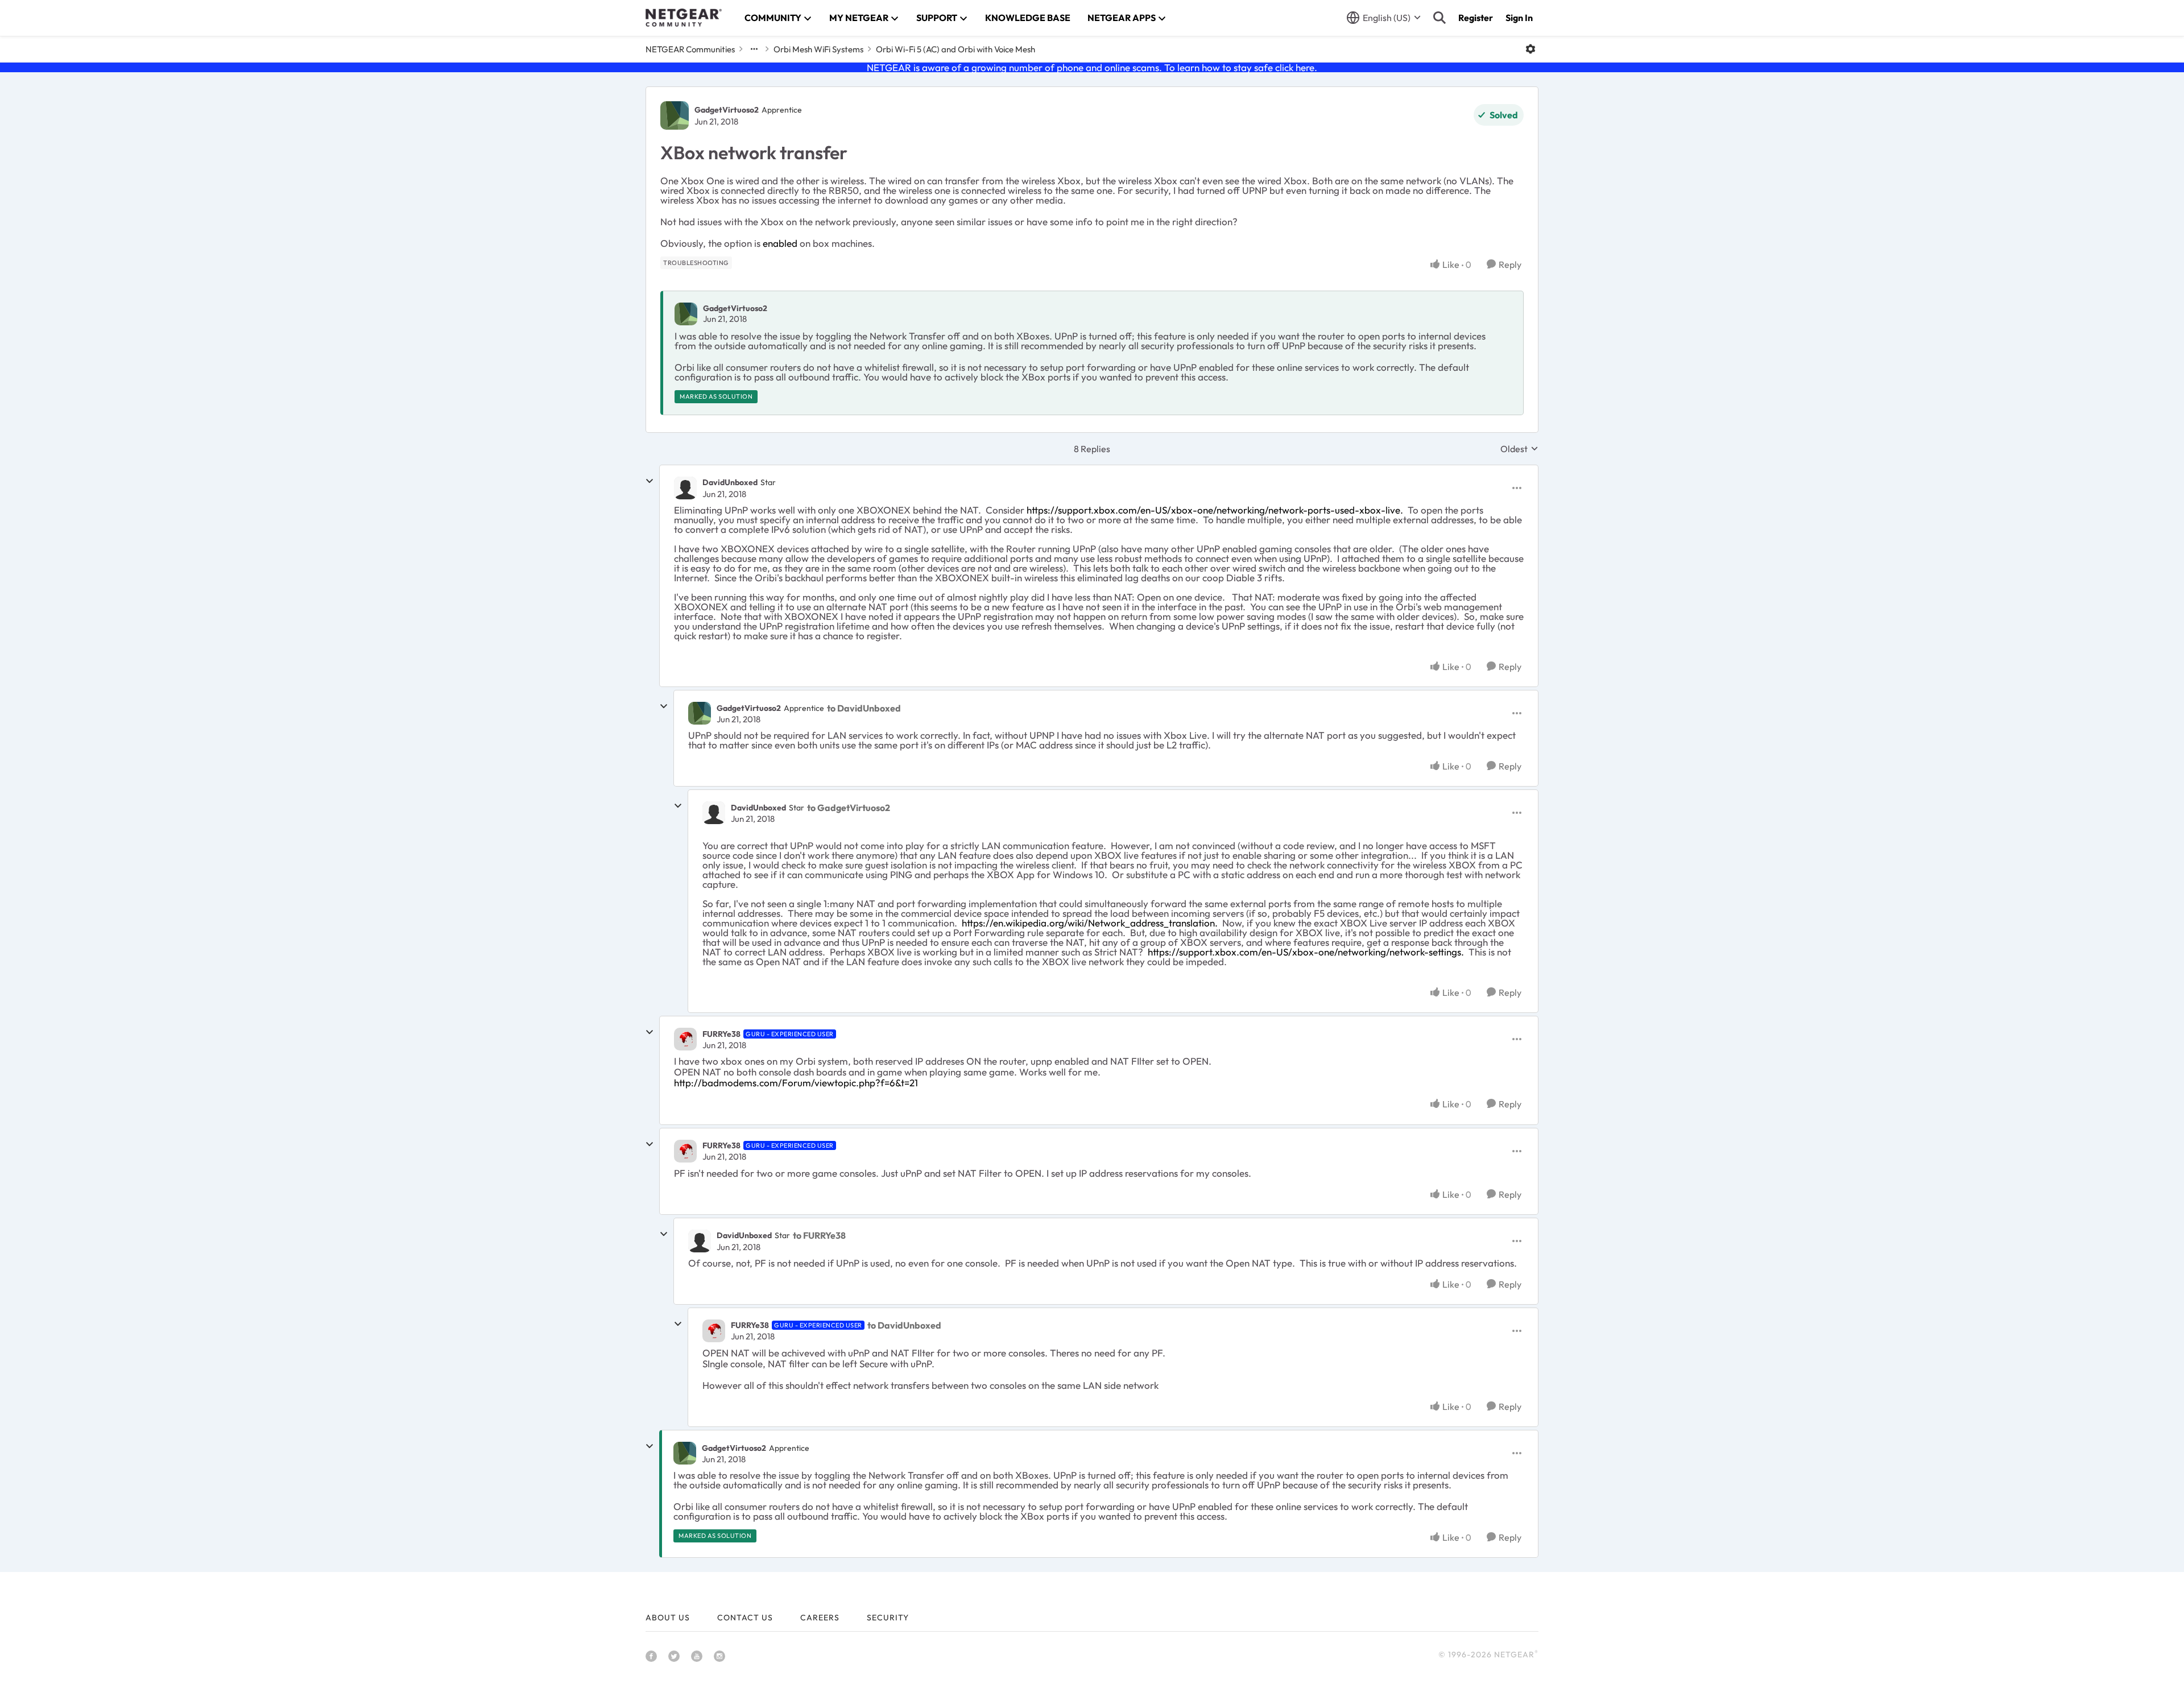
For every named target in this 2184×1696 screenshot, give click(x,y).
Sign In (1519, 18)
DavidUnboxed (730, 482)
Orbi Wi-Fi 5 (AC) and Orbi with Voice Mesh (955, 49)
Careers (820, 1618)
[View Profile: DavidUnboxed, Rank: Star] (685, 488)
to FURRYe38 (819, 1235)
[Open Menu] (1531, 49)
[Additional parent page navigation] (754, 49)
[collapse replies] (650, 481)
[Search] (1440, 18)
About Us (668, 1618)
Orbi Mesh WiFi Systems (818, 49)
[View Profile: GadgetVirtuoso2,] (686, 314)
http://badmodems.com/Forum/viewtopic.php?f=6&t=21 (796, 1083)
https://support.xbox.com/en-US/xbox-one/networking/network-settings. (1307, 952)
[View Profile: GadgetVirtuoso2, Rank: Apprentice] (675, 115)
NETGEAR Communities (690, 49)
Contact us (745, 1618)
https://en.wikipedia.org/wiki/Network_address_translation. (1091, 923)
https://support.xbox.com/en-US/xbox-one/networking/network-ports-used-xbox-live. (1216, 510)
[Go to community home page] (684, 18)
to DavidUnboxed (864, 708)
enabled (780, 243)
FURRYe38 (721, 1034)
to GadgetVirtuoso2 (849, 808)
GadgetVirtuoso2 (727, 110)
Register (1476, 18)
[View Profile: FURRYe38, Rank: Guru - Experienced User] (685, 1039)
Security (888, 1618)
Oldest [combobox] (1519, 449)
